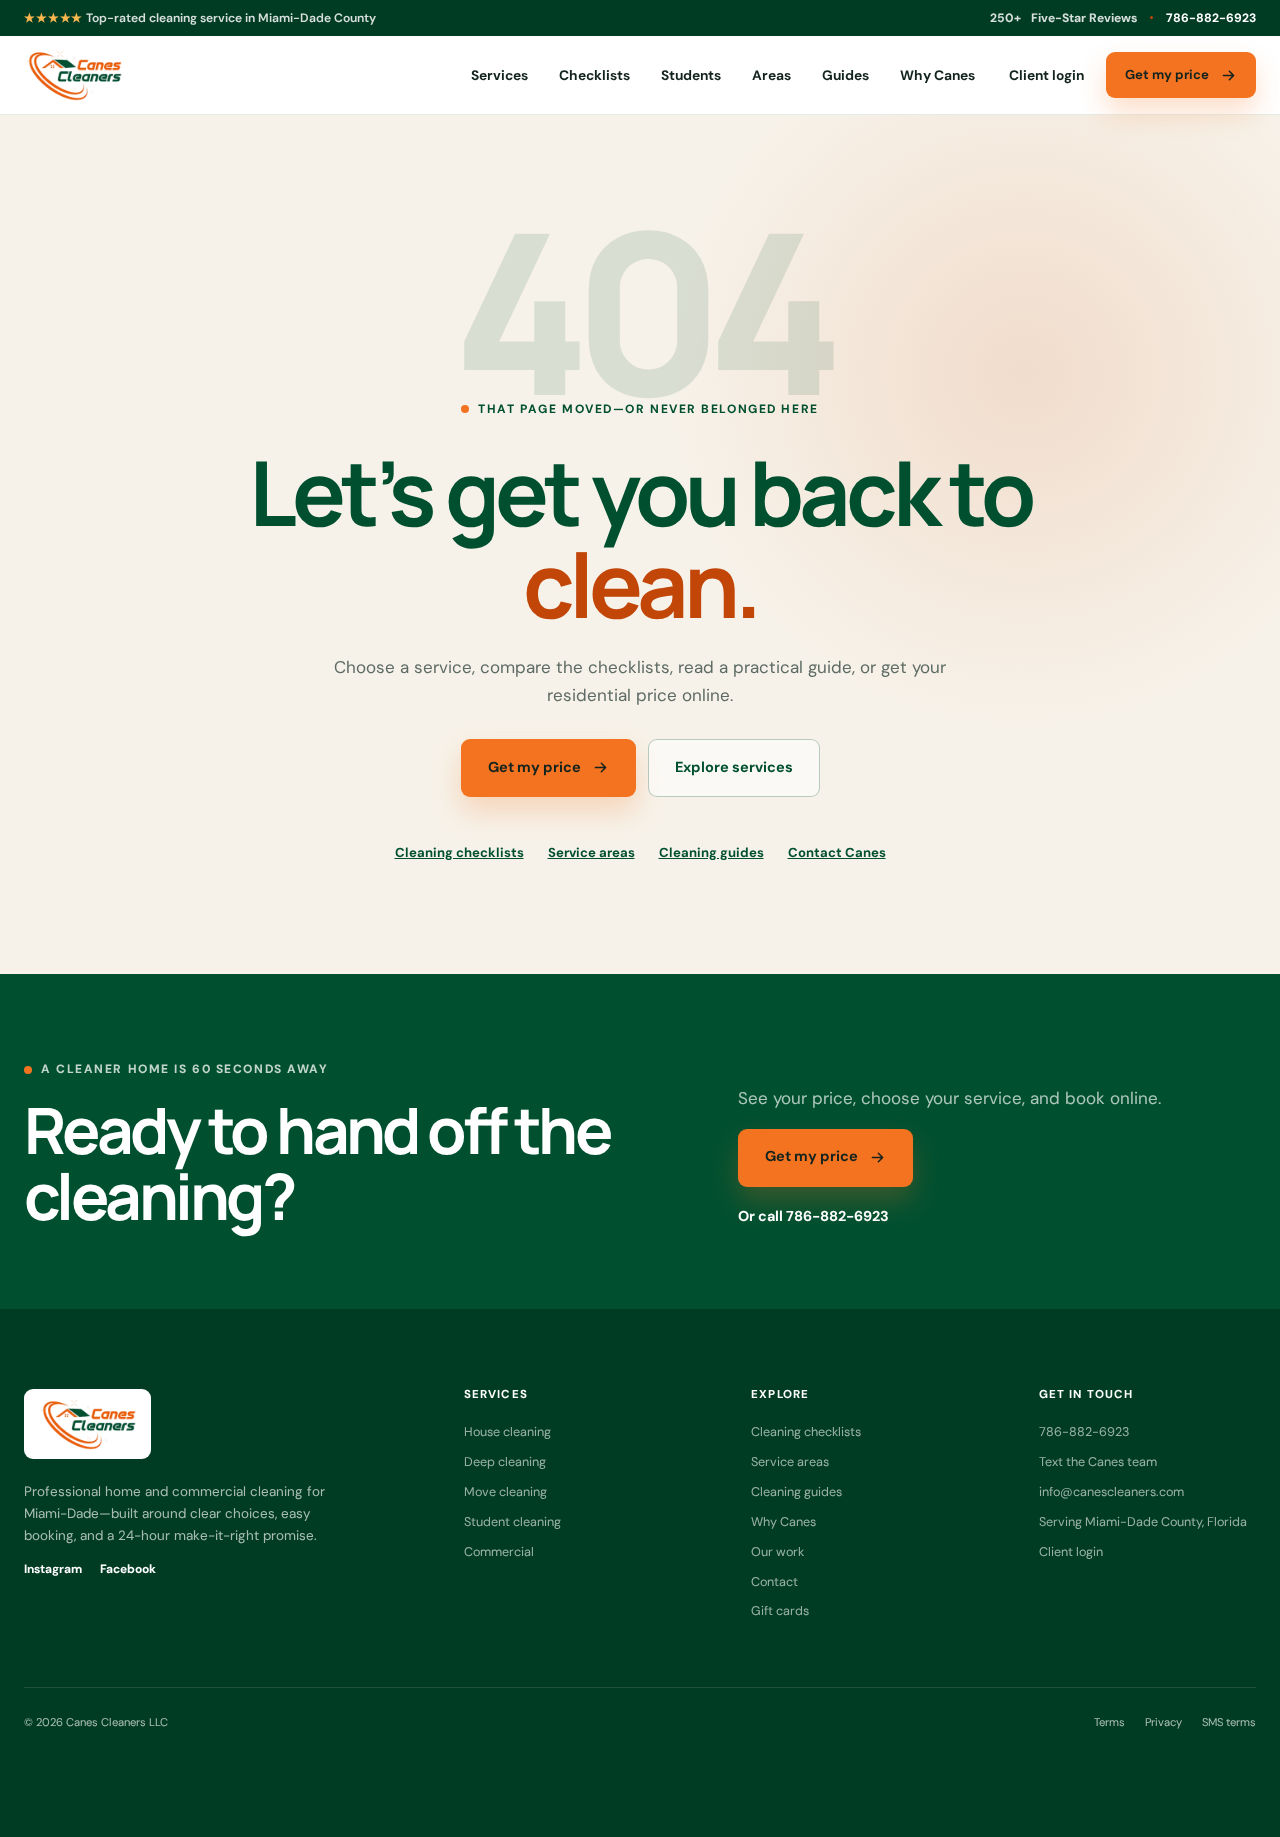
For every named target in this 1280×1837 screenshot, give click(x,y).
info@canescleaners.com (1111, 1491)
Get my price (1167, 74)
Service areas (591, 852)
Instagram (53, 1569)
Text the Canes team (1098, 1461)
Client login (1046, 75)
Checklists (594, 75)
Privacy (1163, 1722)
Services (499, 75)
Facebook (128, 1569)
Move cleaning (505, 1491)
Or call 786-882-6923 (813, 1216)
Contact (774, 1581)
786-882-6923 (1211, 18)
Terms (1109, 1722)
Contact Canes (837, 852)
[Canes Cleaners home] (73, 75)
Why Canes (937, 75)
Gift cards (780, 1610)
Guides (845, 75)
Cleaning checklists (459, 852)
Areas (771, 75)
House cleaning (507, 1431)
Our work (777, 1551)
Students (691, 75)
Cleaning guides (711, 852)
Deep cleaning (505, 1461)
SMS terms (1229, 1722)
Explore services (734, 767)
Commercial (499, 1551)
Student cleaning (512, 1521)
